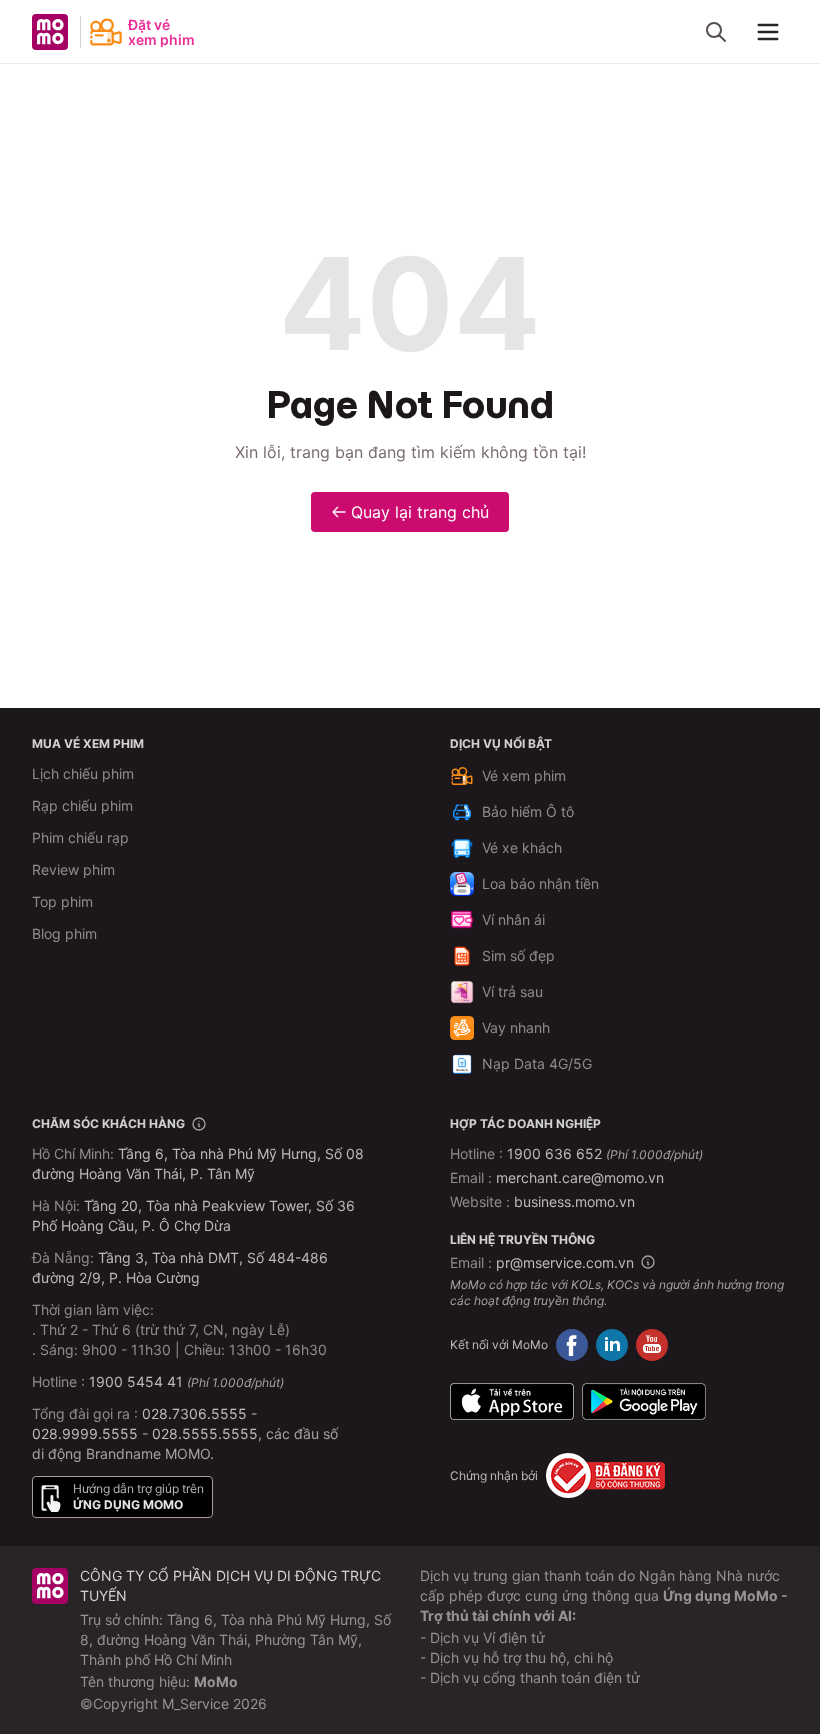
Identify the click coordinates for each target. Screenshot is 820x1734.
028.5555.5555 (205, 1433)
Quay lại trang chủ (420, 512)
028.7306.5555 (194, 1413)
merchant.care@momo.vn (580, 1177)
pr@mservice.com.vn (565, 1262)
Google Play (644, 1401)
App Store (512, 1401)
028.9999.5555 (85, 1433)
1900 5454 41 (136, 1381)
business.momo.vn (574, 1201)
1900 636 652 (605, 1153)
